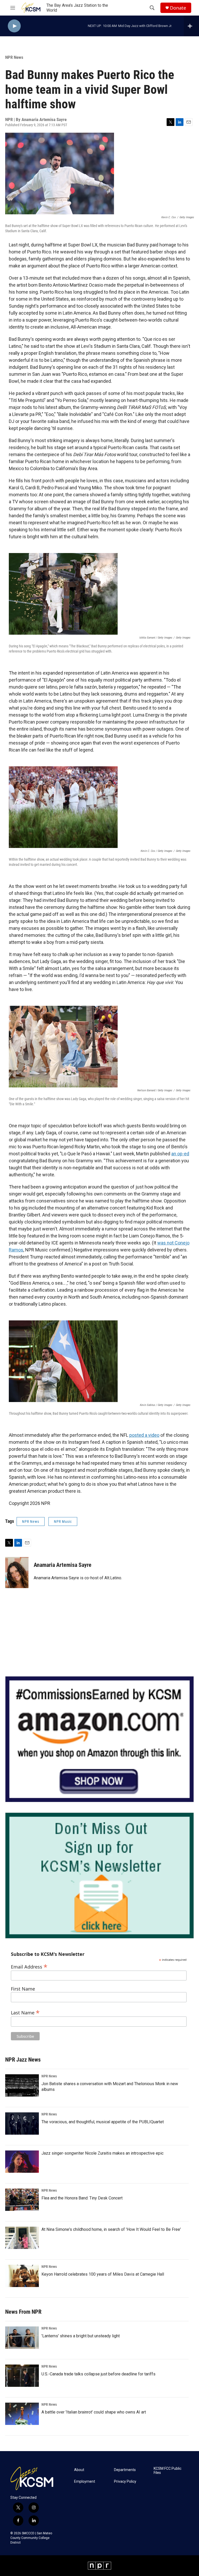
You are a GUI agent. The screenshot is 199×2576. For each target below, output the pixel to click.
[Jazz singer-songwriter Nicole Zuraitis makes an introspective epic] (22, 2162)
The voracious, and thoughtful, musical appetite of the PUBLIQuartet (103, 2122)
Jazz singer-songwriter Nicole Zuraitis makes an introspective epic (102, 2153)
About (79, 2470)
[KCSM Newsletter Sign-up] (99, 1876)
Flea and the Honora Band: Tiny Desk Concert (82, 2198)
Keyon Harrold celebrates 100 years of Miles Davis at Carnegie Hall (103, 2274)
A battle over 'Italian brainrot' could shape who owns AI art (94, 2412)
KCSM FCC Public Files (168, 2471)
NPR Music (63, 1521)
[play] (14, 26)
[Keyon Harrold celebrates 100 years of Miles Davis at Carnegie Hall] (22, 2276)
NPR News (14, 57)
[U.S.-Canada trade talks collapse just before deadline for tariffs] (22, 2376)
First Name (23, 1989)
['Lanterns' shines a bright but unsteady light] (22, 2338)
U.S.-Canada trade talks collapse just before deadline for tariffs (98, 2374)
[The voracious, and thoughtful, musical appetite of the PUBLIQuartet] (22, 2124)
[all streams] (191, 26)
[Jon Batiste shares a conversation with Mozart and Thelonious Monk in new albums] (22, 2085)
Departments (125, 2470)
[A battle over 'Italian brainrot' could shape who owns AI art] (22, 2414)
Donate (178, 8)
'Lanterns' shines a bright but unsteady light (81, 2336)
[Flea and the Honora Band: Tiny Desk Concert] (22, 2200)
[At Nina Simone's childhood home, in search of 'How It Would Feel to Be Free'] (22, 2238)
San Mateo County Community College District (31, 2538)
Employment (85, 2482)
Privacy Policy (125, 2482)
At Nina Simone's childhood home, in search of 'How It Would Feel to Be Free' (111, 2229)
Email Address (29, 1966)
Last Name (25, 2012)
